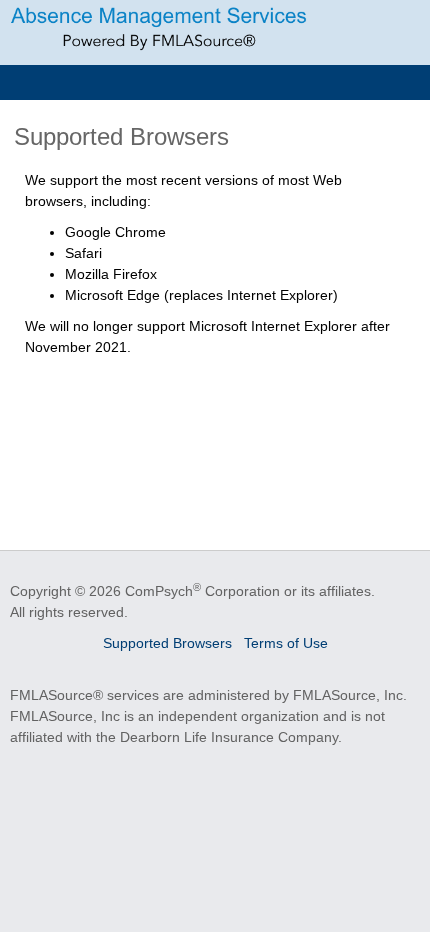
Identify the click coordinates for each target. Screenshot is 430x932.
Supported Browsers (167, 643)
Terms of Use (286, 643)
